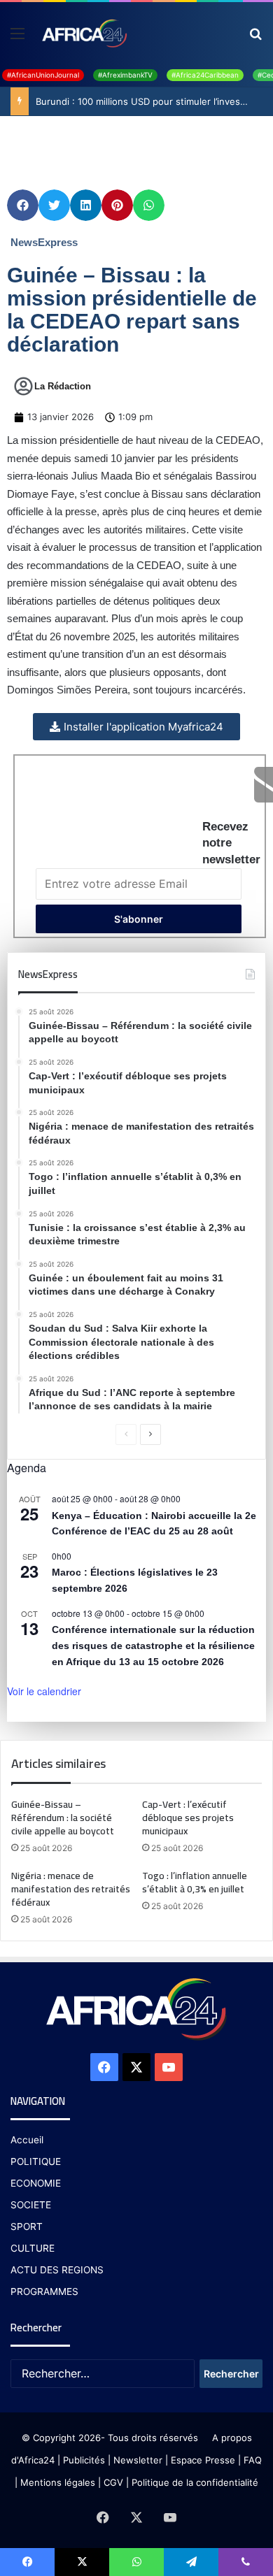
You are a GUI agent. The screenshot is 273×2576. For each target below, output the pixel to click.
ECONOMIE (36, 2183)
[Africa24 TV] (84, 33)
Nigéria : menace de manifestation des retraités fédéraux (71, 1889)
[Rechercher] (255, 38)
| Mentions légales (55, 2482)
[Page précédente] (126, 1434)
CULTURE (33, 2248)
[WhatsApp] (136, 2562)
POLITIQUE (36, 2161)
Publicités (84, 2460)
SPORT (27, 2226)
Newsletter (138, 2460)
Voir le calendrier (44, 1691)
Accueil (27, 2140)
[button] (23, 205)
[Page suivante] (150, 1434)
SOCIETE (31, 2205)
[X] (136, 2067)
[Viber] (246, 2562)
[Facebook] (104, 2067)
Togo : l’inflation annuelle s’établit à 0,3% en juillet (195, 1882)
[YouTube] (169, 2067)
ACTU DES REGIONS (57, 2270)
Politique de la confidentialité (195, 2482)
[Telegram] (191, 2562)
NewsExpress (44, 242)
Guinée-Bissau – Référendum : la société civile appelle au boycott (64, 1818)
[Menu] (17, 38)
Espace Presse (202, 2460)
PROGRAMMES (44, 2291)
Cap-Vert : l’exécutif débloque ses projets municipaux (188, 1818)
